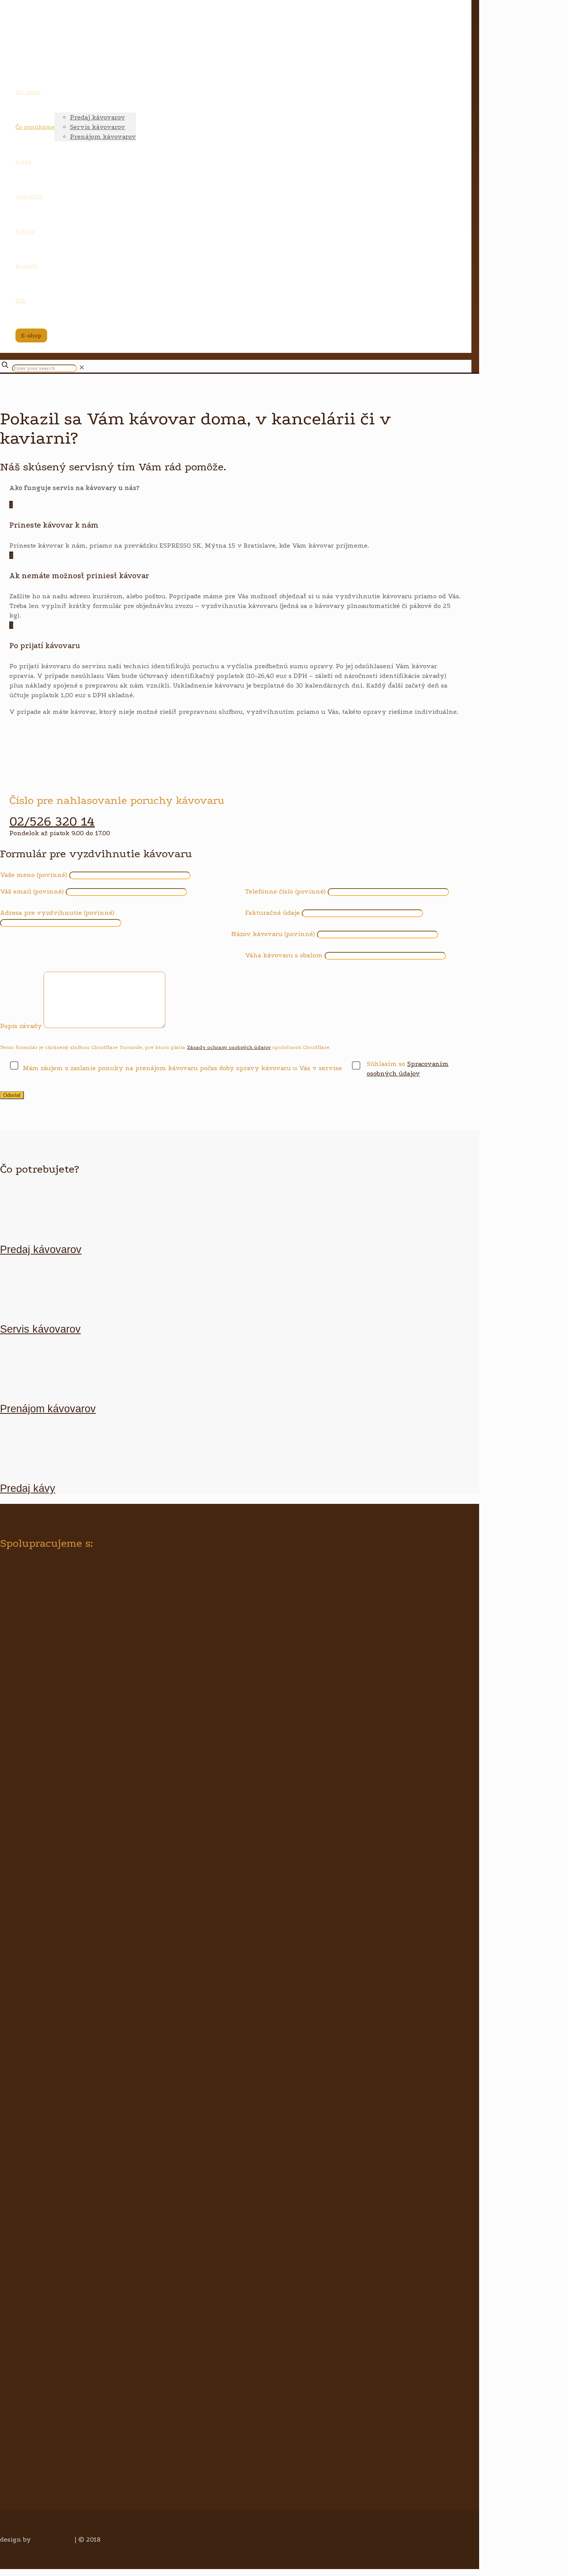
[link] (82, 368)
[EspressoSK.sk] (232, 56)
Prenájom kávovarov (48, 1409)
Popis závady (21, 1026)
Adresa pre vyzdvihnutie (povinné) (57, 913)
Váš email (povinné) (32, 891)
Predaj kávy (28, 1488)
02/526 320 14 (52, 821)
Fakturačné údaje (272, 913)
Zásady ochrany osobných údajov (229, 1047)
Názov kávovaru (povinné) (273, 934)
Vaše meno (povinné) (34, 875)
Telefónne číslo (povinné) (285, 891)
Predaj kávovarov (41, 1250)
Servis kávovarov (40, 1329)
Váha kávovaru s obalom (284, 955)
